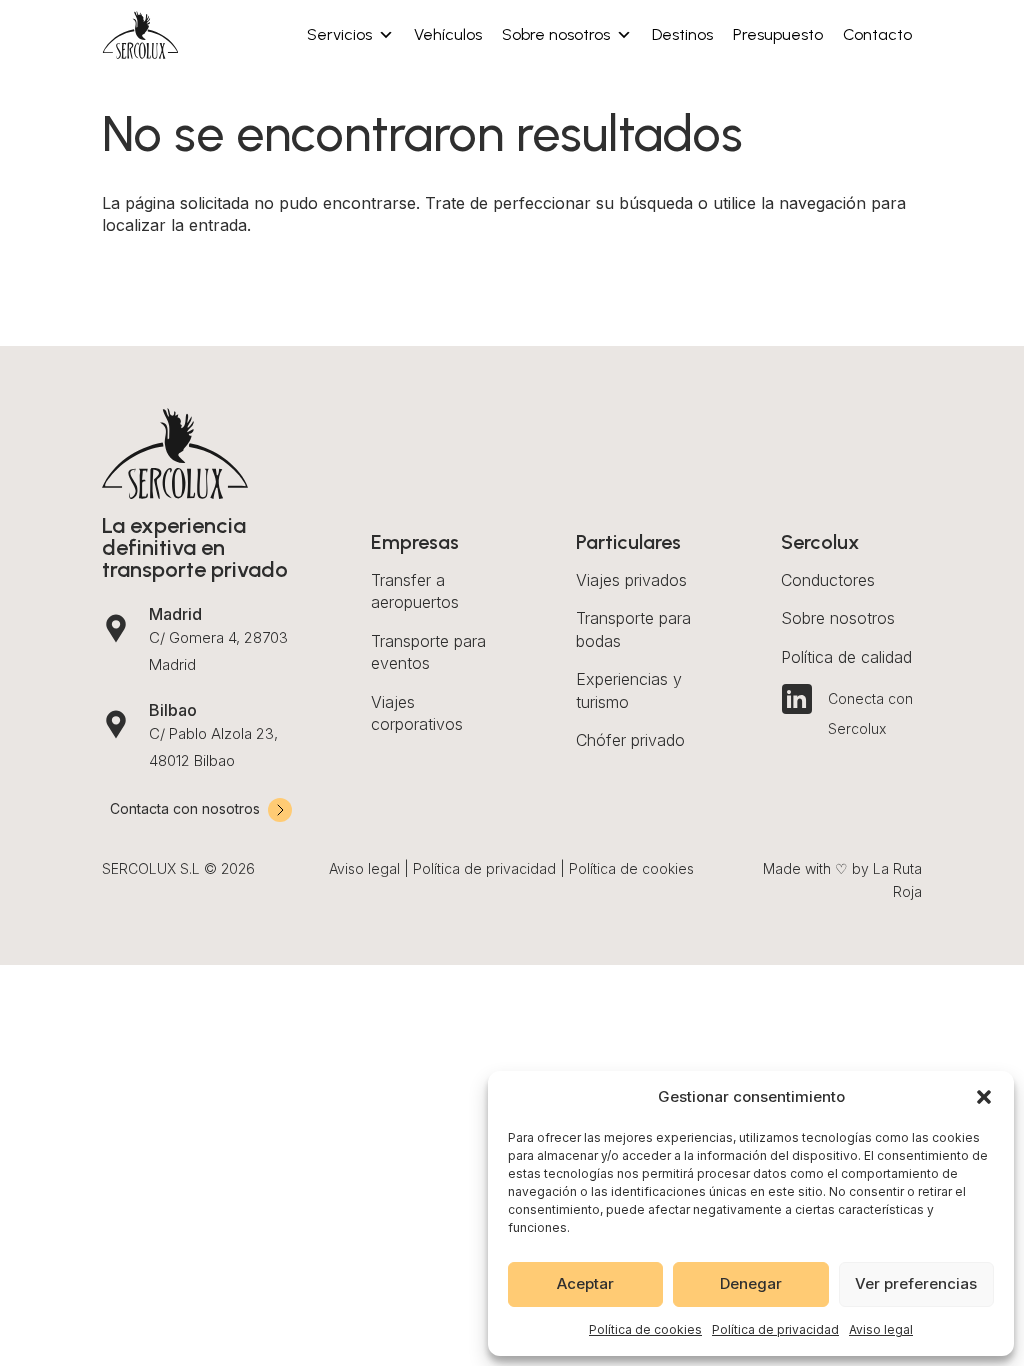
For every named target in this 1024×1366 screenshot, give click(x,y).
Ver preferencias (916, 1283)
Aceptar (585, 1283)
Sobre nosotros (556, 34)
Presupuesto (778, 34)
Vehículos (448, 34)
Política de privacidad (775, 1329)
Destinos (682, 34)
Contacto (877, 34)
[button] (984, 1097)
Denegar (751, 1283)
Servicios (339, 34)
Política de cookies (645, 1329)
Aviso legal (881, 1329)
